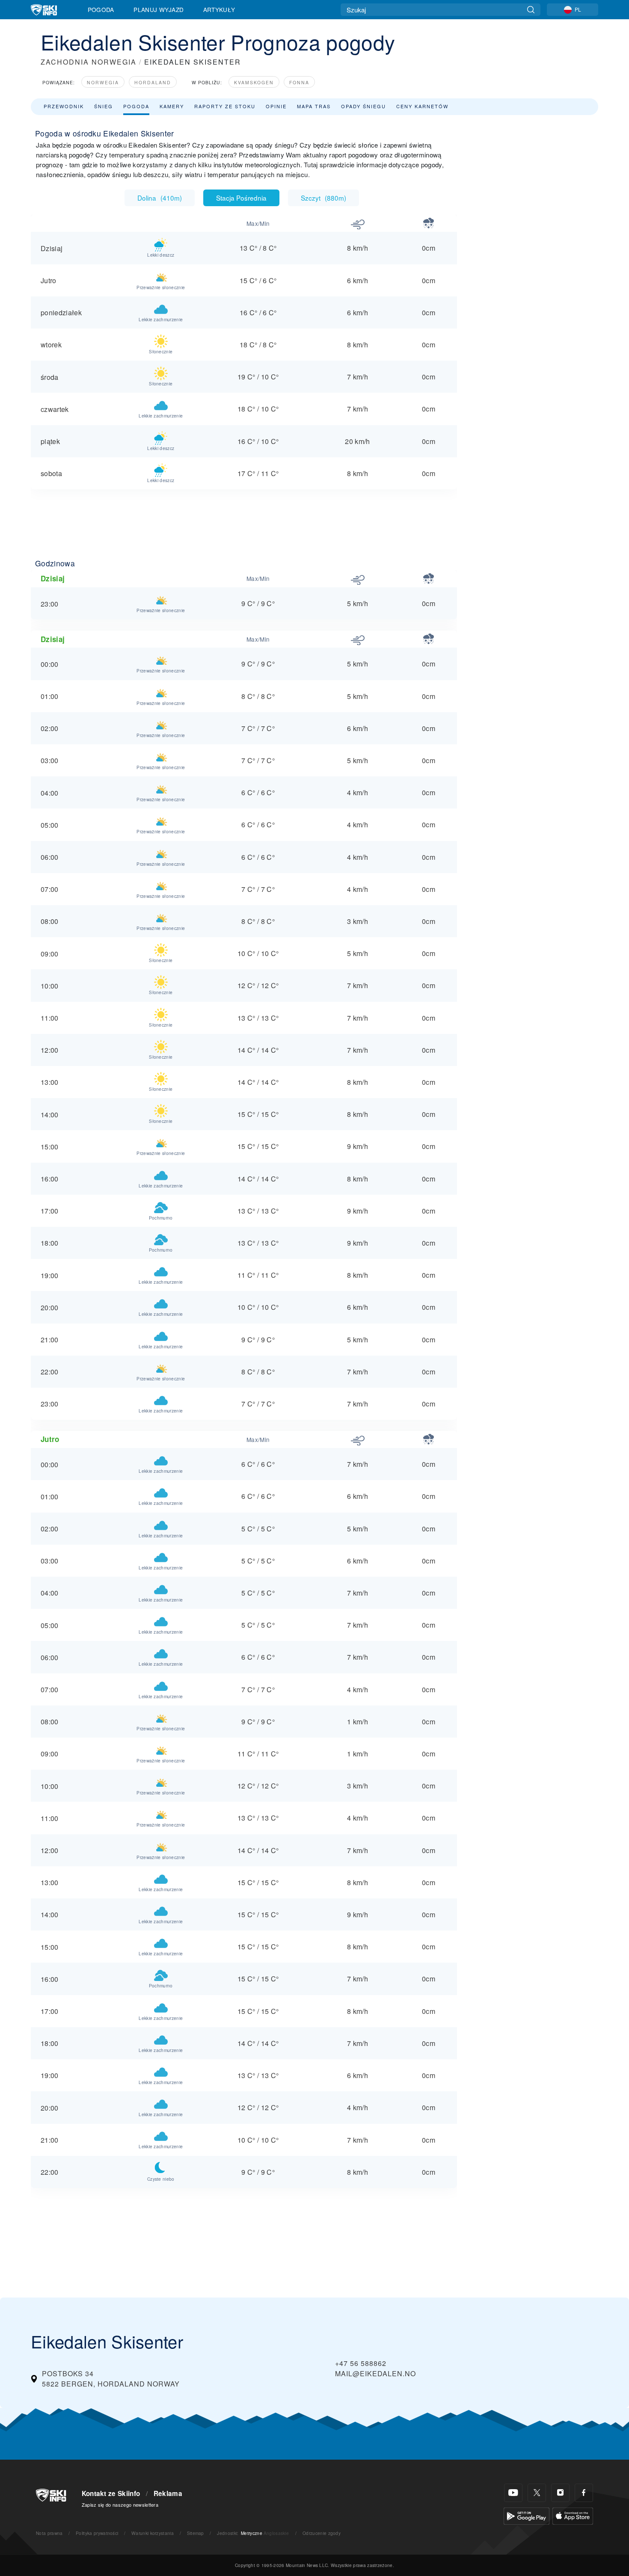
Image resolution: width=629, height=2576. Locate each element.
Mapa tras (314, 106)
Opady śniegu (363, 106)
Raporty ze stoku (225, 106)
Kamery (172, 106)
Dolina (160, 198)
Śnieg (104, 106)
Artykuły (219, 9)
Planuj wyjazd (159, 9)
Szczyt (323, 198)
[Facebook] (584, 2493)
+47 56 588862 (361, 2363)
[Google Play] (527, 2515)
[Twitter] (537, 2493)
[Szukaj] (531, 10)
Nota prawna (49, 2533)
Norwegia (103, 82)
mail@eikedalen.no (375, 2373)
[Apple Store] (573, 2515)
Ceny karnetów (422, 106)
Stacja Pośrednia (241, 198)
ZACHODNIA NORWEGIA (89, 62)
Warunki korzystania (153, 2533)
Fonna (299, 82)
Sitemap (196, 2533)
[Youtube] (513, 2493)
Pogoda (101, 9)
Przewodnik (64, 106)
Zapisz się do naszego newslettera (120, 2505)
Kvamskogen (254, 82)
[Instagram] (560, 2493)
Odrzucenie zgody (322, 2533)
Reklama (168, 2493)
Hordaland (153, 82)
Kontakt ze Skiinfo (111, 2493)
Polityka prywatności (97, 2533)
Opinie (276, 106)
